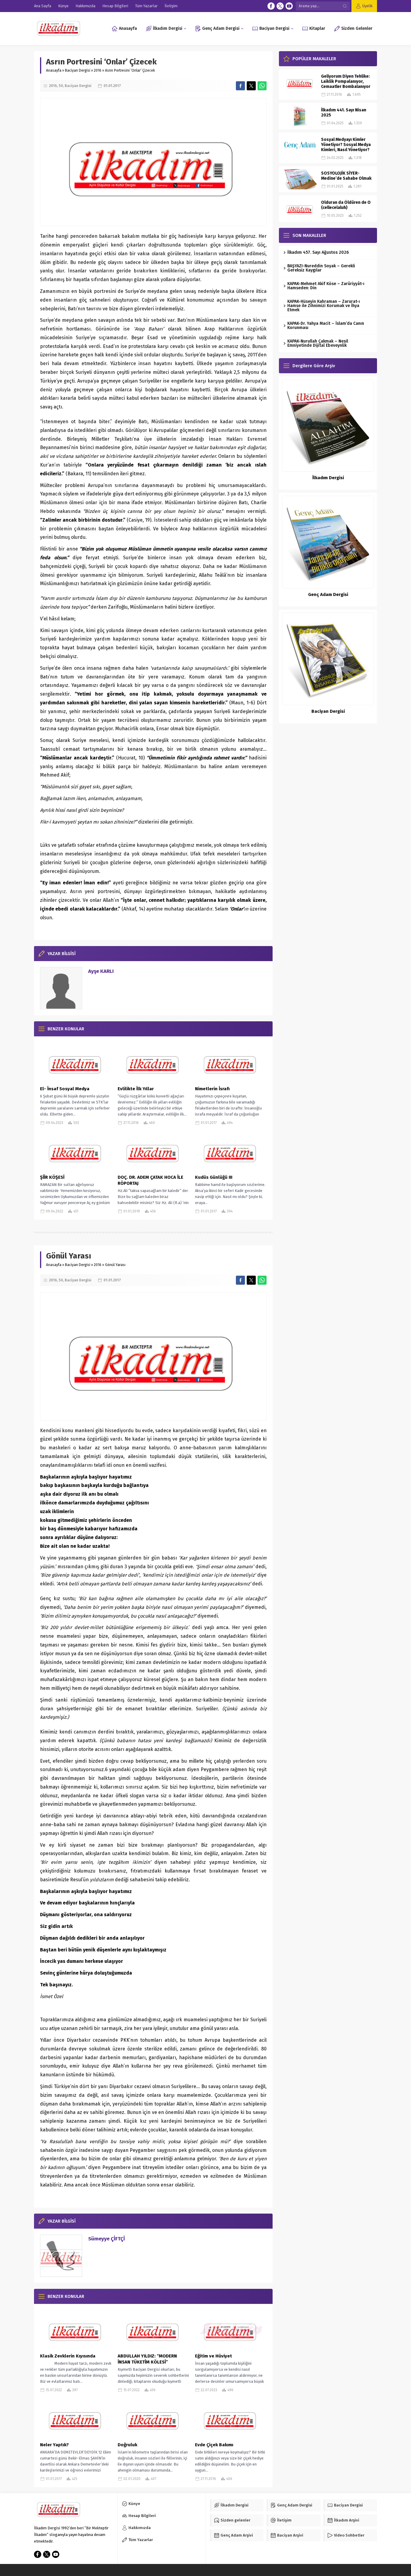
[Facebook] (271, 6)
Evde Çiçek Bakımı (214, 2445)
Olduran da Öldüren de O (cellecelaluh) (346, 205)
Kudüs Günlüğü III (214, 1177)
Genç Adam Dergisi (328, 594)
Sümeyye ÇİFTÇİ (107, 2239)
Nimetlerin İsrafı (212, 1089)
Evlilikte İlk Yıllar (136, 1089)
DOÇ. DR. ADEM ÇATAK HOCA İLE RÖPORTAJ (150, 1180)
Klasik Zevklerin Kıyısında (68, 2356)
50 (61, 86)
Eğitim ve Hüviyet (213, 2356)
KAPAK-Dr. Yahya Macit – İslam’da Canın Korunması (326, 326)
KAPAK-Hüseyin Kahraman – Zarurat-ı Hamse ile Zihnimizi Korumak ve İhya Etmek (324, 306)
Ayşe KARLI (101, 971)
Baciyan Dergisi (78, 70)
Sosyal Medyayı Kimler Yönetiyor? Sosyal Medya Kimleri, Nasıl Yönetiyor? (346, 145)
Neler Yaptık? (54, 2445)
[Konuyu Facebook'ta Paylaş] (240, 86)
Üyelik (367, 6)
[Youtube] (289, 6)
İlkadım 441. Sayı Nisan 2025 (344, 113)
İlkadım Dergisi (328, 478)
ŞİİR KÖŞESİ (52, 1177)
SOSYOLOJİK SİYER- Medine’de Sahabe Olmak (346, 176)
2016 (98, 70)
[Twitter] (280, 6)
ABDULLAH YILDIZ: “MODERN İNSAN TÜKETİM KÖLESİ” (147, 2359)
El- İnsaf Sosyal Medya (65, 1089)
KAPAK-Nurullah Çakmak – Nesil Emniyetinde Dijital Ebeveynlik (318, 343)
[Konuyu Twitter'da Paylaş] (251, 86)
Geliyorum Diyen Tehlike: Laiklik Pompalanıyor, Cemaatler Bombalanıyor (346, 81)
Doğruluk (127, 2445)
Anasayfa (54, 70)
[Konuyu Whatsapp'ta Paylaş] (262, 86)
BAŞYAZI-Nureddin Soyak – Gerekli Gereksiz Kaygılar (321, 268)
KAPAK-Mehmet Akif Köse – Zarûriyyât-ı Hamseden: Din (326, 286)
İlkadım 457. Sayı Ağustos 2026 (318, 252)
